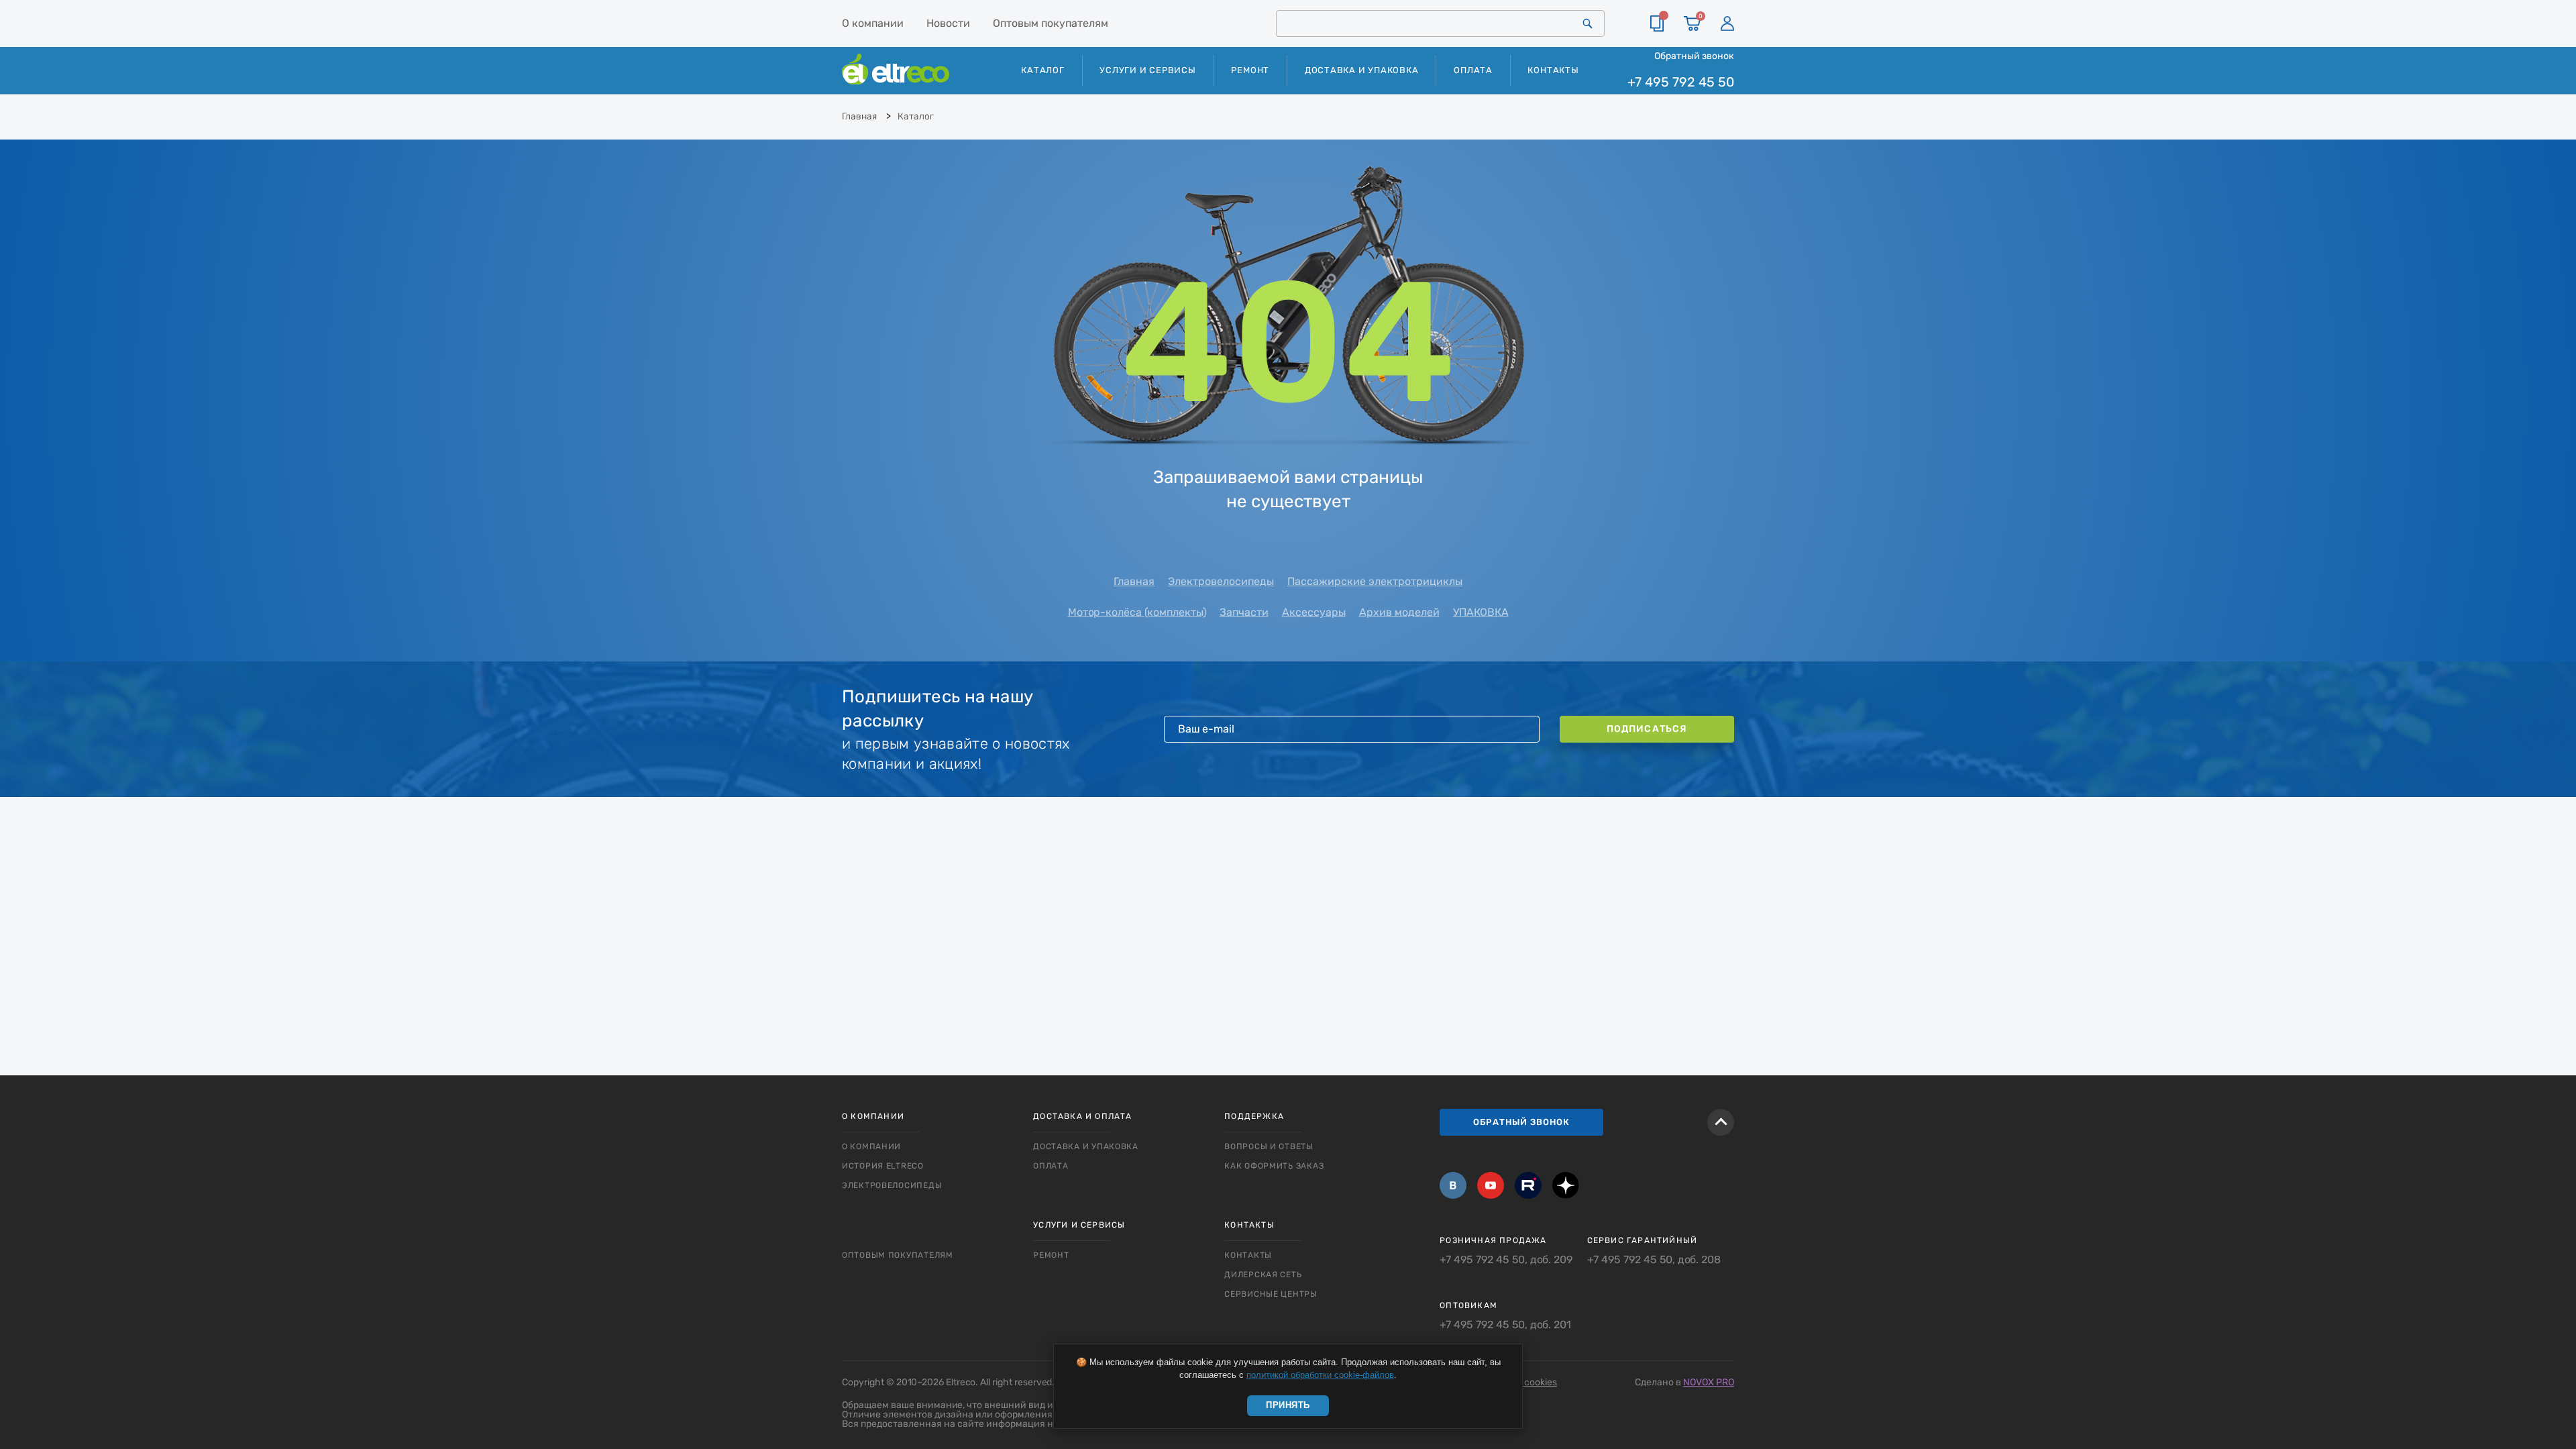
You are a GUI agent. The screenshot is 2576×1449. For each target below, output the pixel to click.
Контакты (1553, 70)
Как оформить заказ (1274, 1166)
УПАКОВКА (1481, 612)
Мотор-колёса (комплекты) (1137, 612)
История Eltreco (883, 1166)
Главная (1134, 581)
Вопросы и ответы (1269, 1146)
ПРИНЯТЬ (1288, 1405)
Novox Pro (1709, 1382)
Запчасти (1244, 612)
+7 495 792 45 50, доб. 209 (1506, 1260)
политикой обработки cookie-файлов (1320, 1375)
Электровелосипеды (1221, 581)
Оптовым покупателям (1051, 23)
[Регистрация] (1727, 23)
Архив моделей (1399, 612)
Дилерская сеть (1263, 1275)
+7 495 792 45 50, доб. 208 (1654, 1260)
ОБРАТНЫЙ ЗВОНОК (1521, 1122)
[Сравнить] (1657, 23)
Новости (948, 23)
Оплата (1473, 70)
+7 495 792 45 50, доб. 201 (1505, 1325)
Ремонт (1250, 70)
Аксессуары (1314, 612)
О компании (873, 23)
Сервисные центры (1271, 1294)
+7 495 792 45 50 (1681, 82)
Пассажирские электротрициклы (1375, 581)
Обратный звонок (1694, 56)
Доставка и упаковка (1362, 70)
